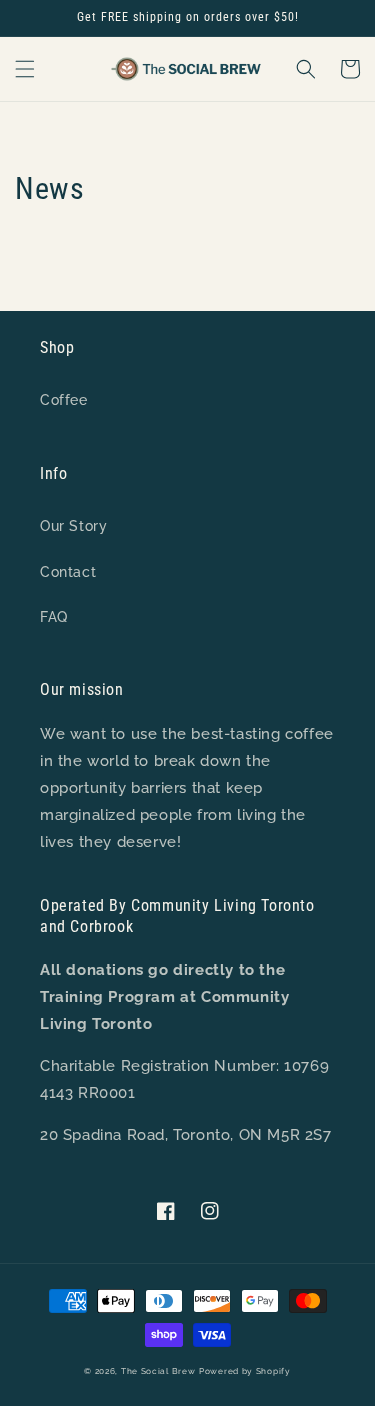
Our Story (73, 526)
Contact (68, 572)
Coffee (64, 400)
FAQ (54, 617)
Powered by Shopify (245, 1371)
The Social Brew (158, 1371)
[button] (25, 69)
